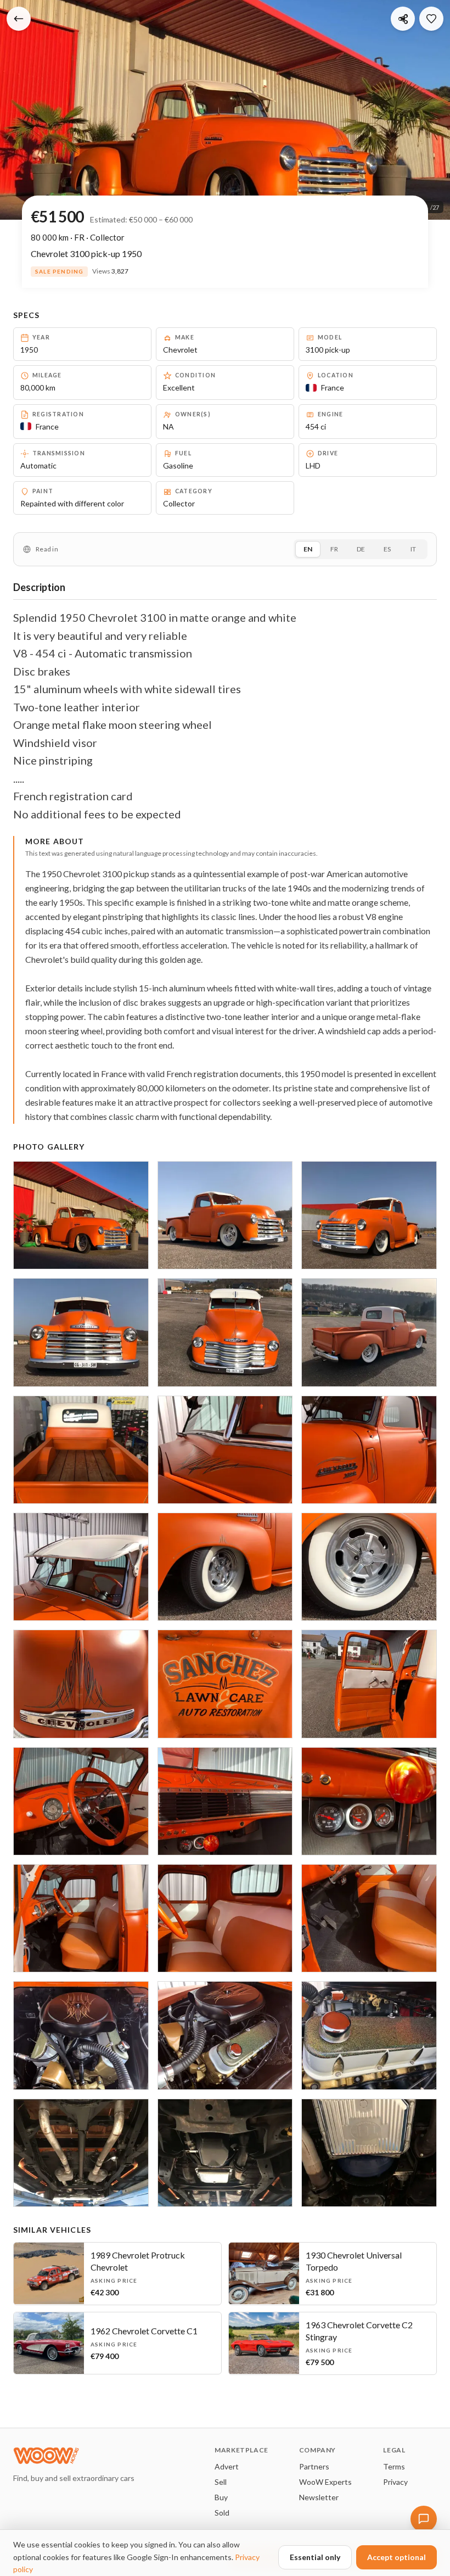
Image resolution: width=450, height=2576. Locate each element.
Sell (221, 2482)
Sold (222, 2513)
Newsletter (319, 2497)
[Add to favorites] (431, 19)
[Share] (403, 19)
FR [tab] (334, 549)
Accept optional (396, 2557)
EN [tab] (308, 549)
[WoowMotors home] (74, 2456)
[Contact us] (424, 2519)
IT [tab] (413, 549)
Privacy (395, 2482)
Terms (394, 2466)
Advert (227, 2466)
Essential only (315, 2557)
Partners (314, 2466)
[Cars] (19, 19)
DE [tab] (361, 549)
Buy (221, 2497)
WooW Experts (325, 2482)
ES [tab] (387, 549)
